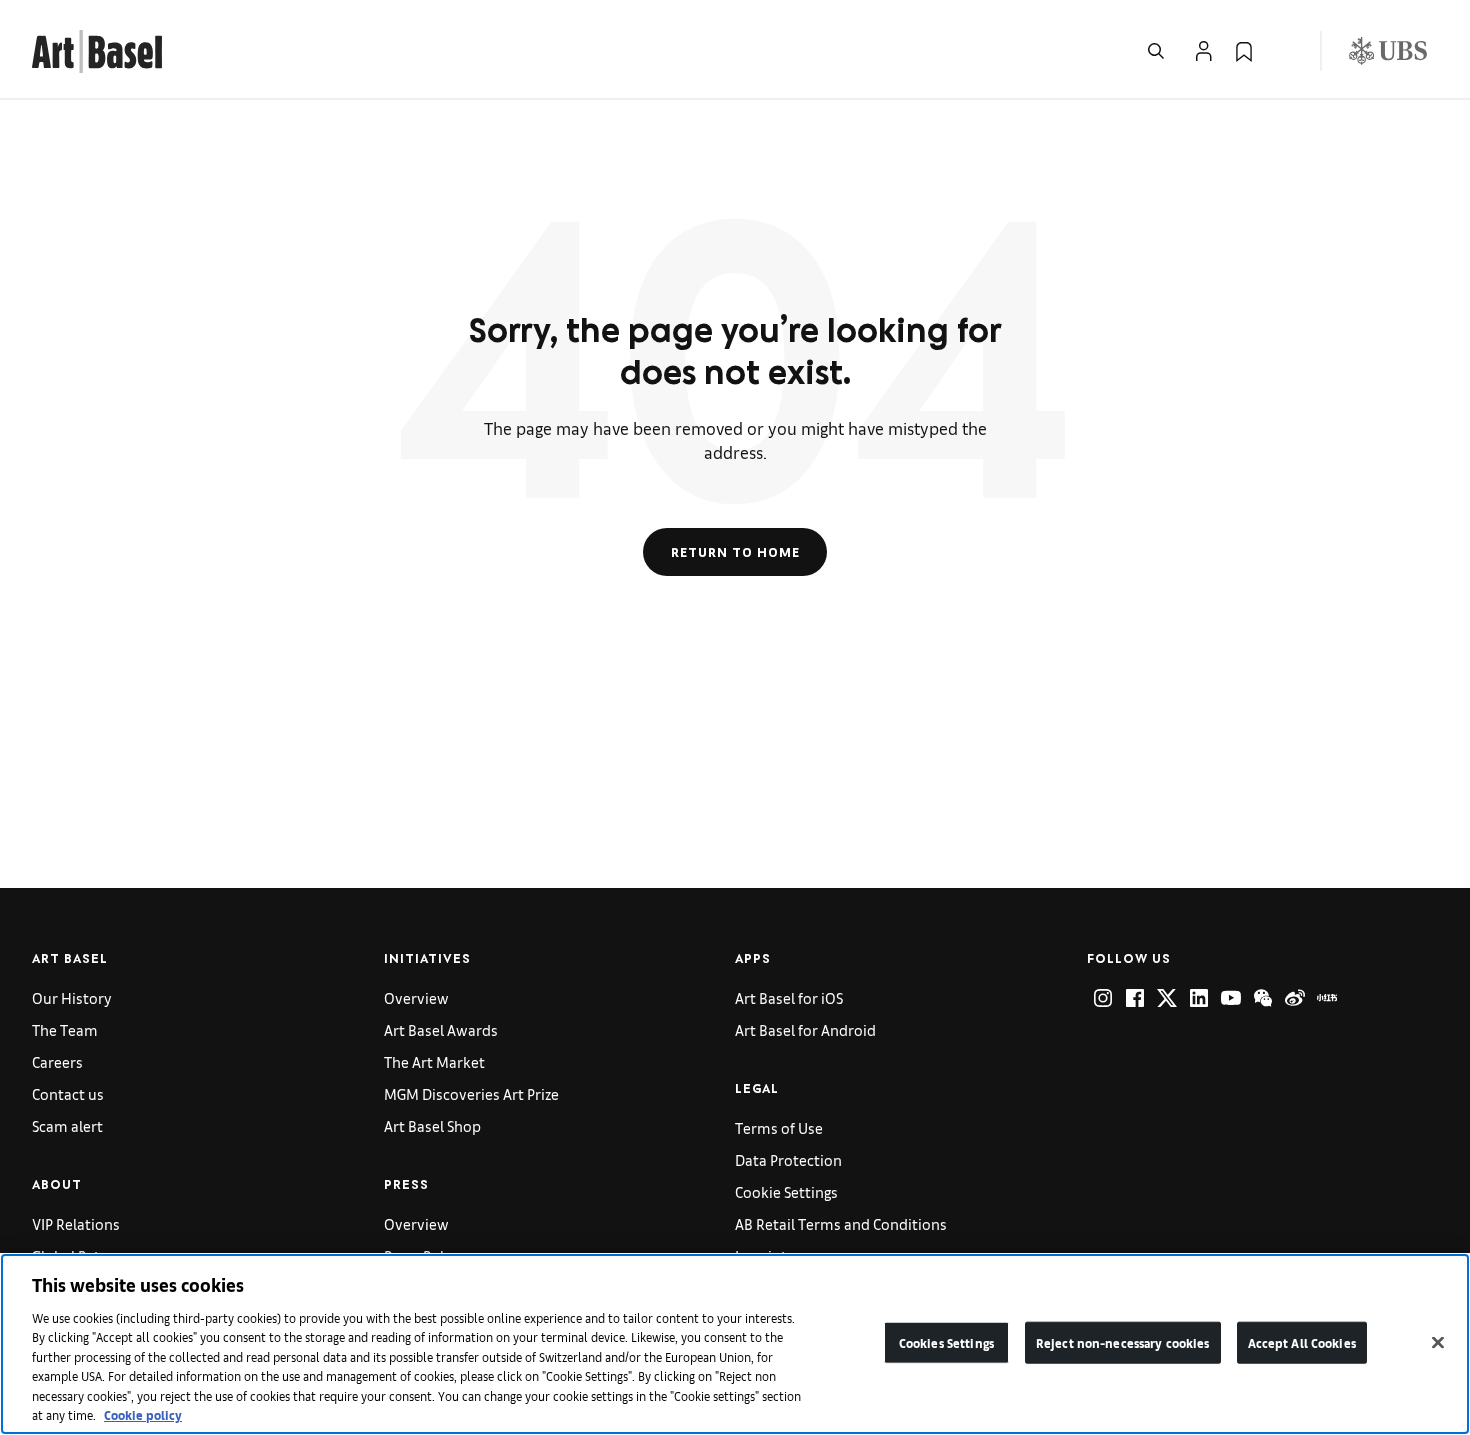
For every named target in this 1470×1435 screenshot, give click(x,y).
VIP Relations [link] (76, 1223)
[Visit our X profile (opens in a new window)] (1167, 998)
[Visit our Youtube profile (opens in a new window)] (1231, 998)
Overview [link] (416, 997)
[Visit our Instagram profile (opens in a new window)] (1103, 998)
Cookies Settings (946, 1342)
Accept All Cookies (1302, 1342)
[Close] (1438, 1342)
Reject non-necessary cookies (1123, 1342)
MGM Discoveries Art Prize (471, 1093)
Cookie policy (143, 1414)
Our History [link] (72, 997)
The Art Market (434, 1061)
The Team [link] (65, 1029)
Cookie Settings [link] (786, 1191)
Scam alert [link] (67, 1125)
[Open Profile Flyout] (1204, 51)
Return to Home (735, 552)
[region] (735, 1344)
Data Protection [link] (788, 1159)
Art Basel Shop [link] (432, 1125)
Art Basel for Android (805, 1029)
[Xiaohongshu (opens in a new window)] (1327, 998)
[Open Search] (1156, 51)
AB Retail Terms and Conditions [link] (841, 1223)
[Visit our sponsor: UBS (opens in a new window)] (1388, 51)
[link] (97, 48)
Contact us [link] (68, 1093)
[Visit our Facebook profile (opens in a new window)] (1135, 998)
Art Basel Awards (441, 1029)
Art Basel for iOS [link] (789, 997)
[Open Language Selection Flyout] (1284, 51)
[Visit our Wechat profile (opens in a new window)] (1263, 998)
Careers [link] (57, 1061)
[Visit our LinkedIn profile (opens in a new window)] (1199, 998)
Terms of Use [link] (779, 1127)
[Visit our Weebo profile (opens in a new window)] (1295, 998)
